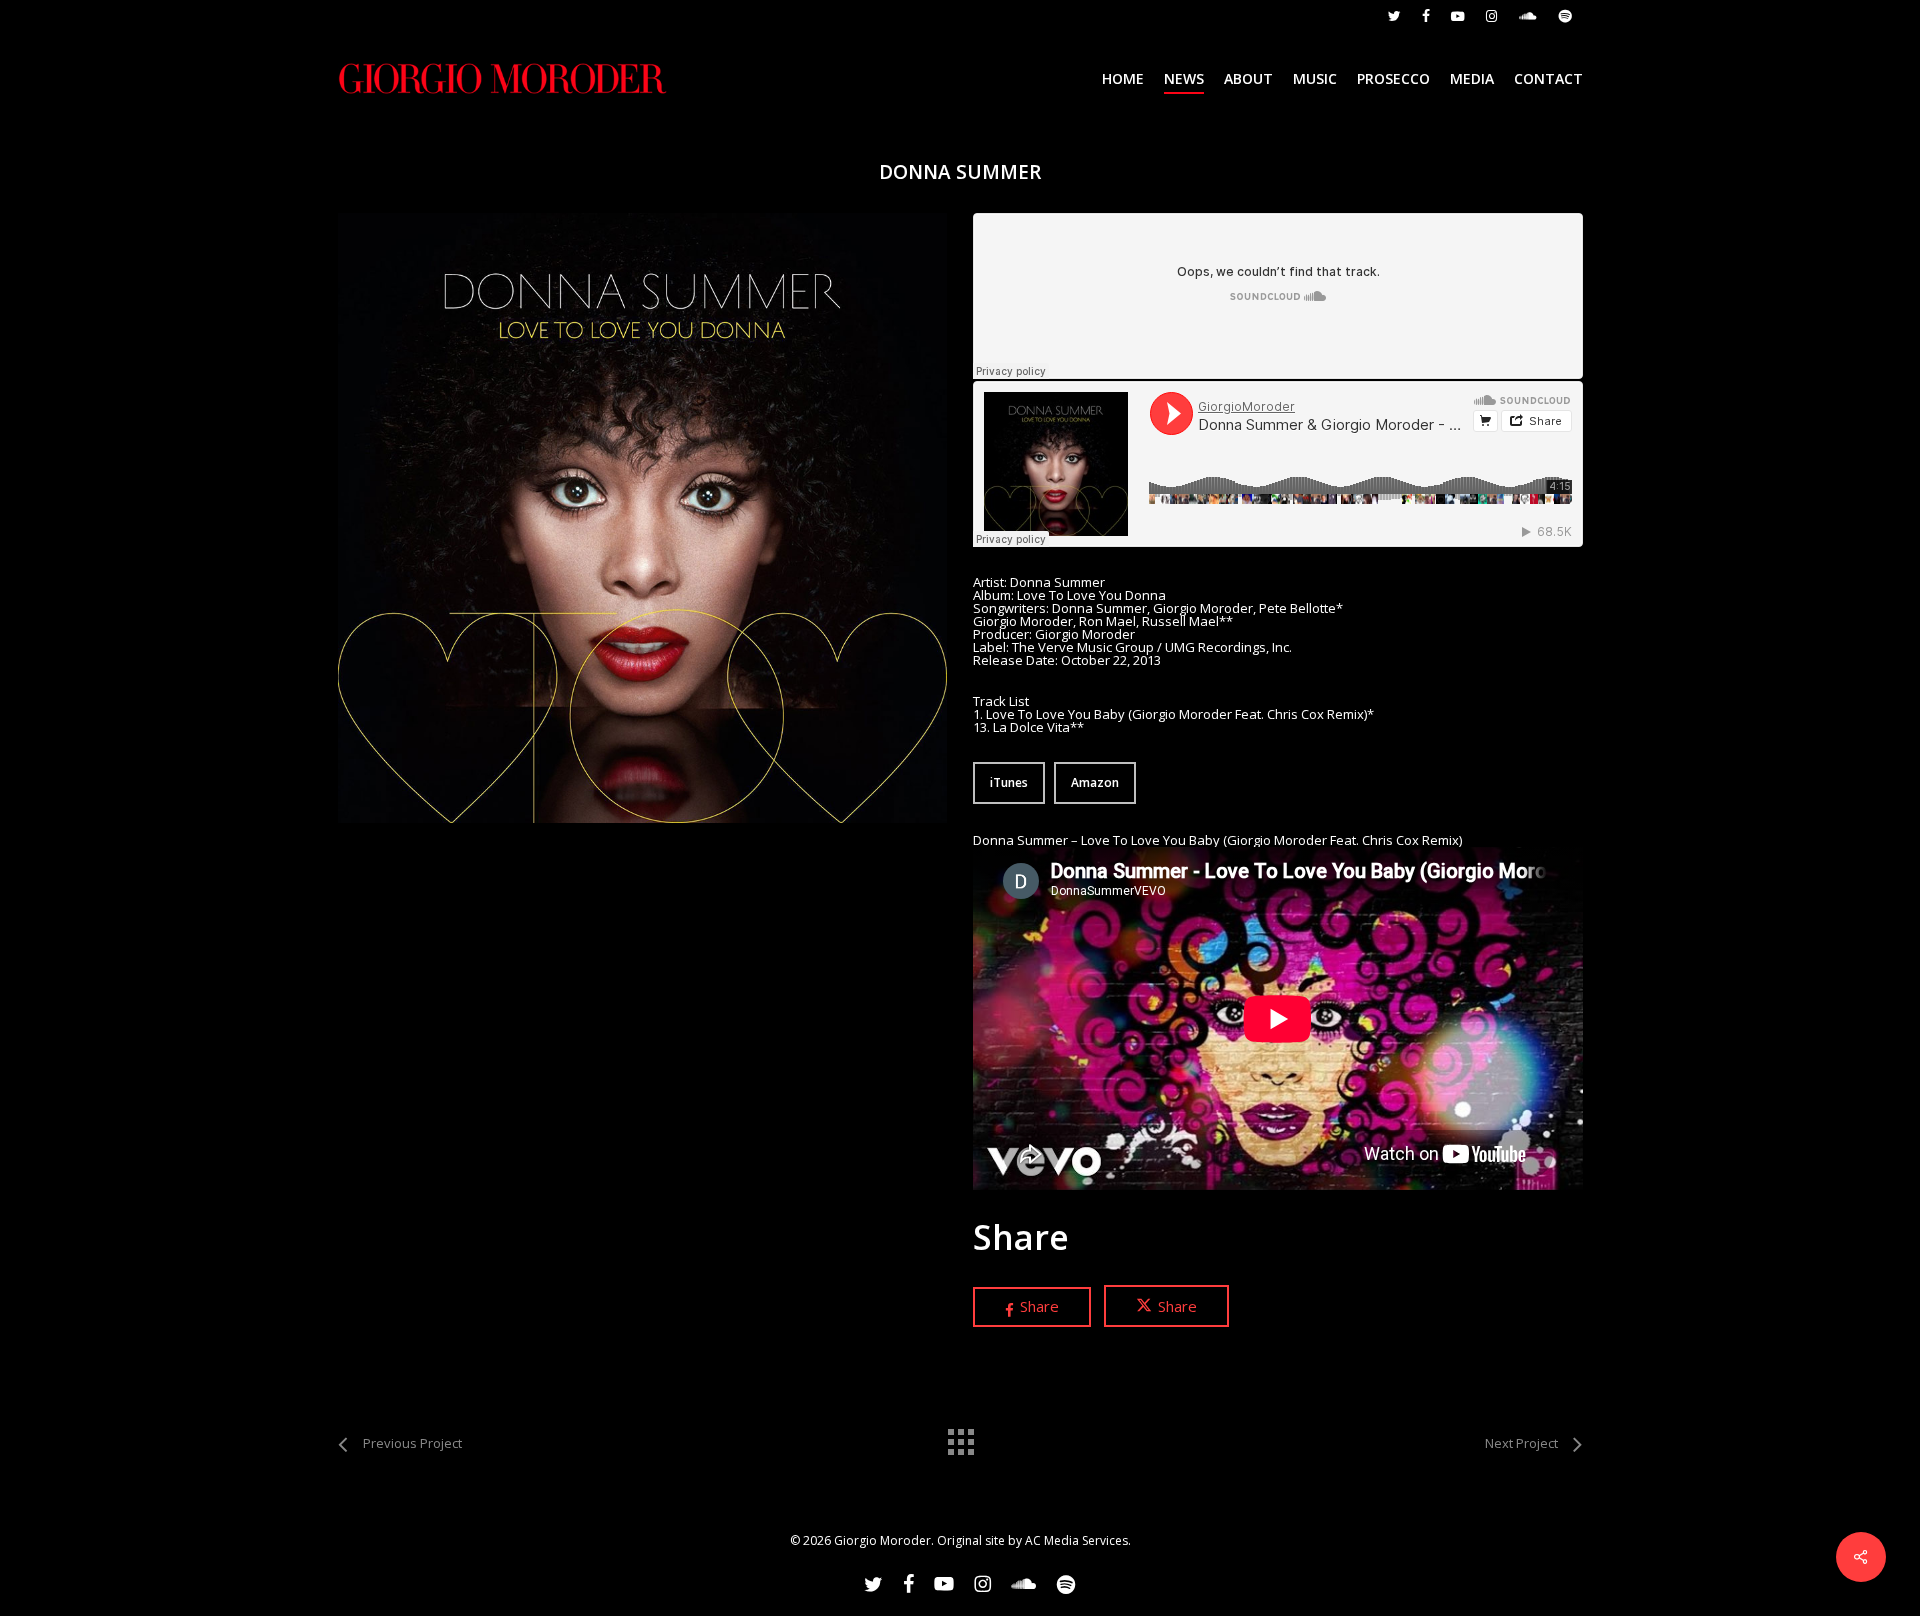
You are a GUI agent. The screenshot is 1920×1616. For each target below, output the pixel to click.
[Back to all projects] (960, 1437)
